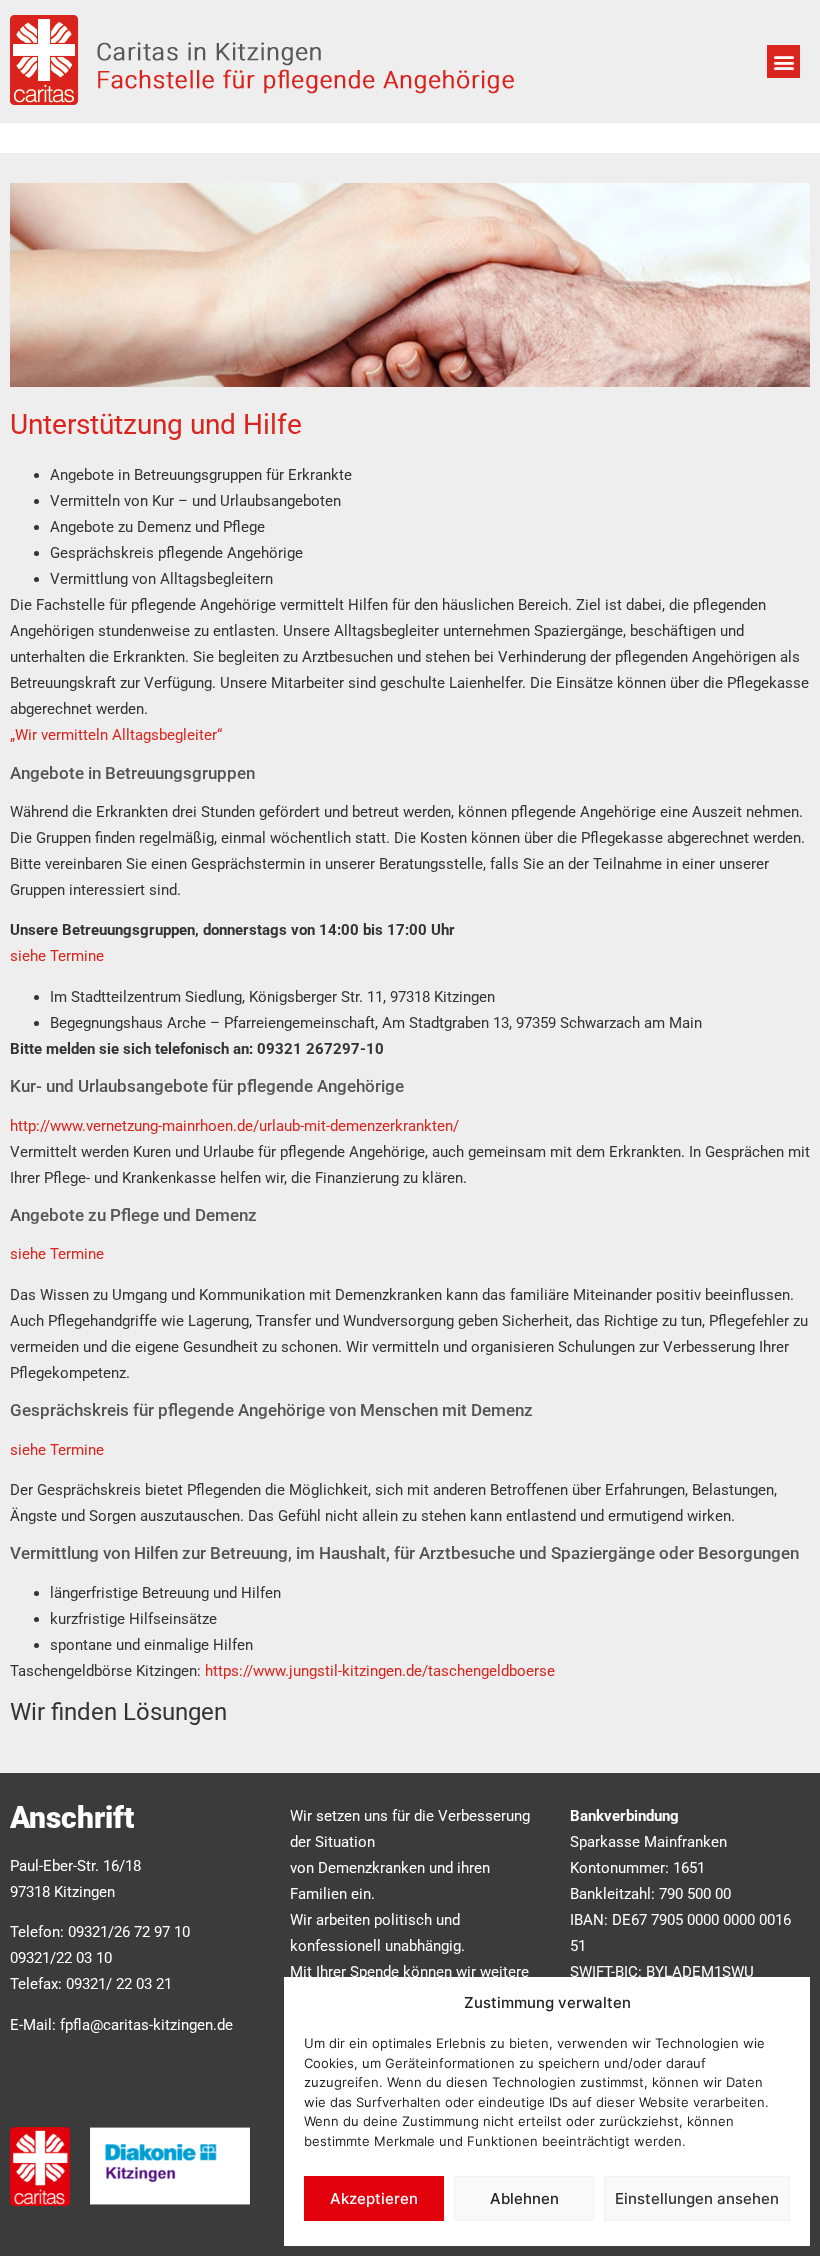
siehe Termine (57, 956)
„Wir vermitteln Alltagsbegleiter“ (116, 735)
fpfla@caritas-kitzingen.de (146, 2025)
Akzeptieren (374, 2198)
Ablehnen (524, 2198)
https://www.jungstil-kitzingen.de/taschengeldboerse (380, 1671)
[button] (783, 61)
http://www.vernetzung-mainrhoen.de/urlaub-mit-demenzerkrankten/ (234, 1126)
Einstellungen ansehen (697, 2198)
